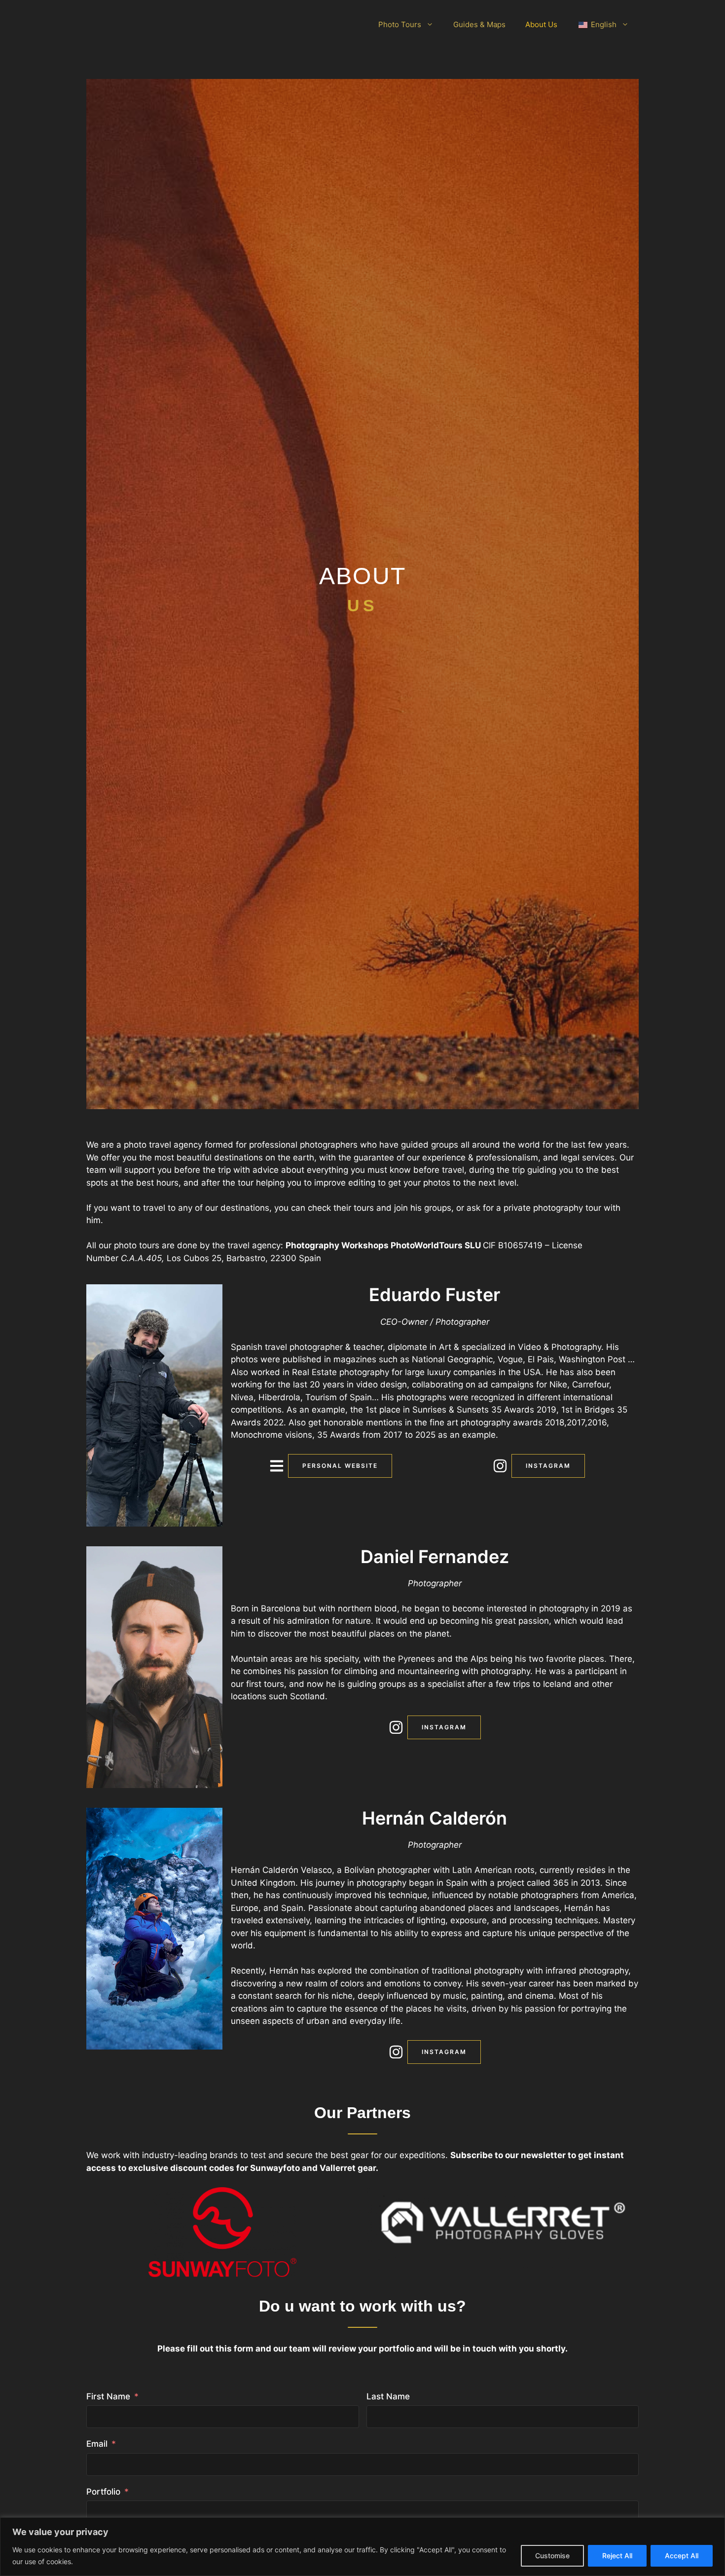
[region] (362, 2547)
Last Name (388, 2396)
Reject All (617, 2556)
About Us (541, 24)
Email (97, 2444)
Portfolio (103, 2492)
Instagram (548, 1466)
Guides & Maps (479, 24)
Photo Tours (400, 24)
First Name (108, 2396)
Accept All (682, 2556)
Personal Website (340, 1466)
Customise (552, 2556)
